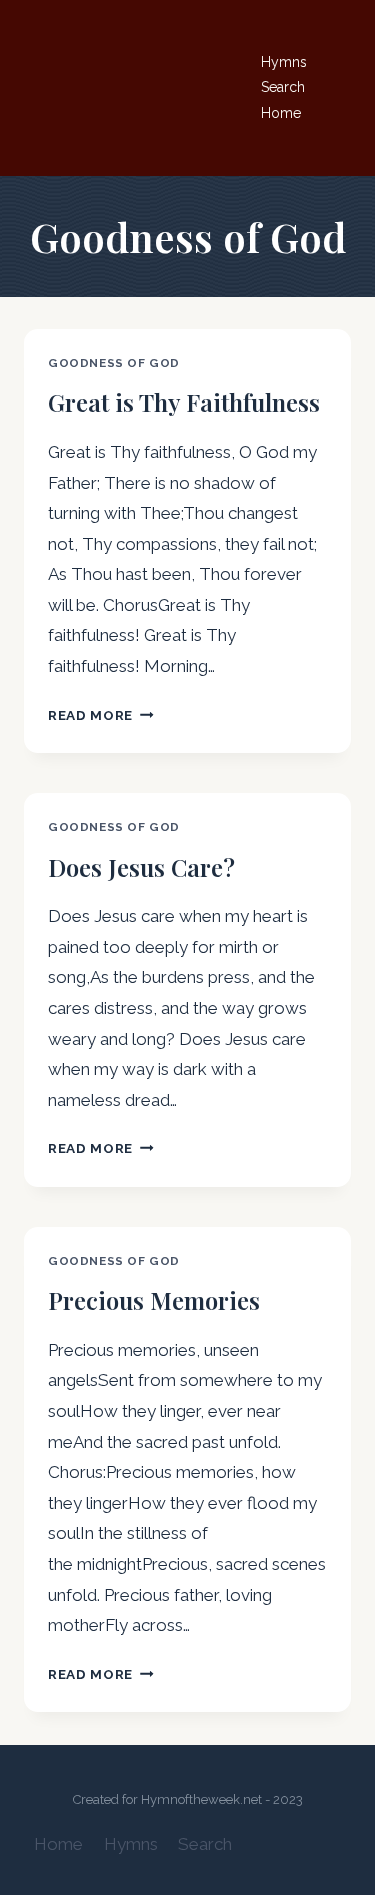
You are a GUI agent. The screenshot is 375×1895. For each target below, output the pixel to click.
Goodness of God (114, 363)
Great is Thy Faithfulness (184, 402)
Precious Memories (154, 1300)
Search (283, 87)
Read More (101, 715)
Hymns (284, 62)
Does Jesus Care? (141, 867)
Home (281, 113)
